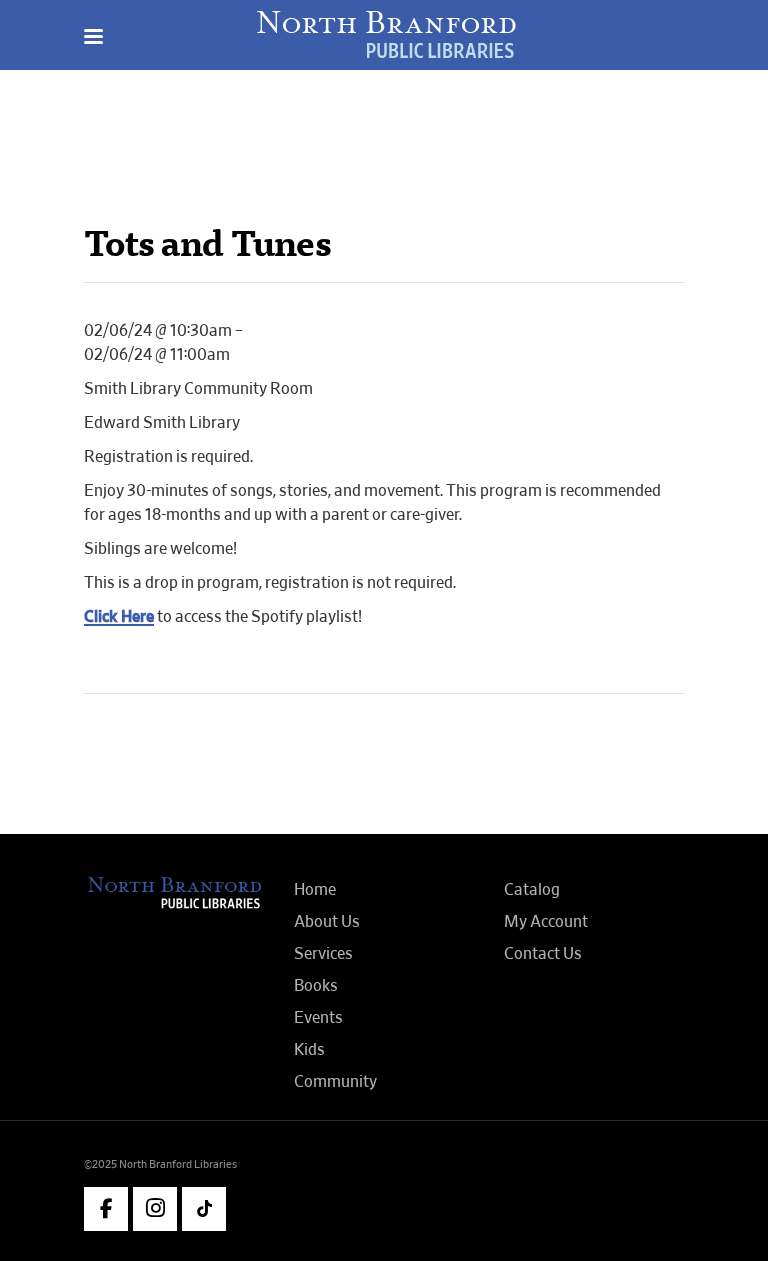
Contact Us (543, 954)
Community (335, 1082)
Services (323, 954)
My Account (546, 922)
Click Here (119, 617)
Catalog (532, 890)
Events (318, 1018)
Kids (309, 1050)
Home (315, 890)
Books (316, 986)
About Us (327, 922)
